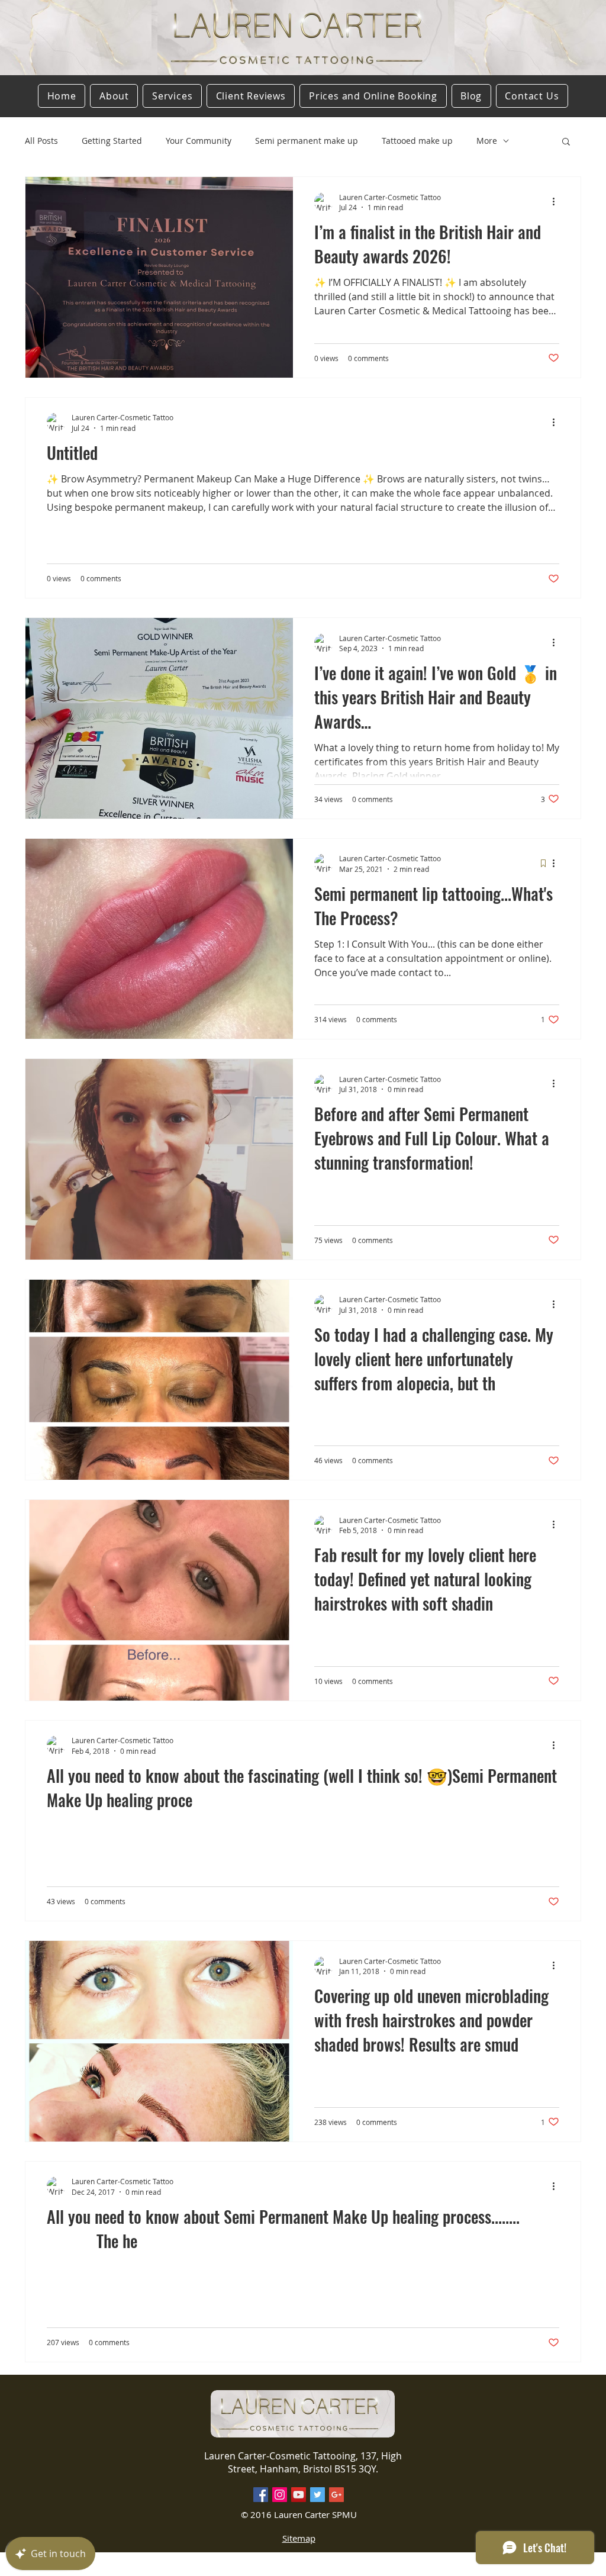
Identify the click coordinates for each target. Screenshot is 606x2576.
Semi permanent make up (307, 141)
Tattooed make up (417, 141)
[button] (566, 142)
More (487, 141)
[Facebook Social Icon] (261, 2495)
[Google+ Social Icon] (336, 2495)
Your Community (199, 141)
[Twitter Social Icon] (317, 2495)
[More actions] (557, 202)
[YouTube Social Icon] (299, 2495)
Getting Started (112, 141)
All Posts (41, 141)
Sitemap (299, 2538)
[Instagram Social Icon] (280, 2495)
